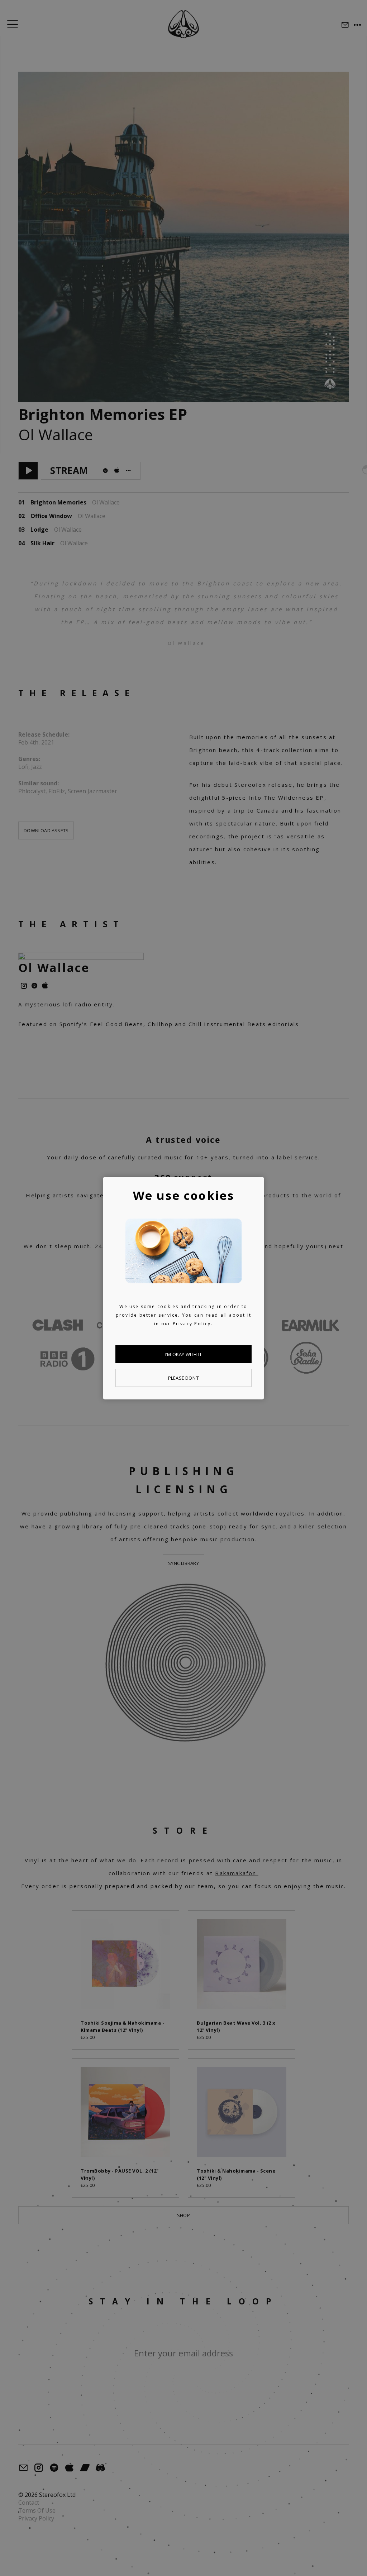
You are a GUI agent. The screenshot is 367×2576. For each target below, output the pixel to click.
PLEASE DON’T (183, 1378)
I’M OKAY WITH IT (183, 1354)
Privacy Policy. (193, 1324)
